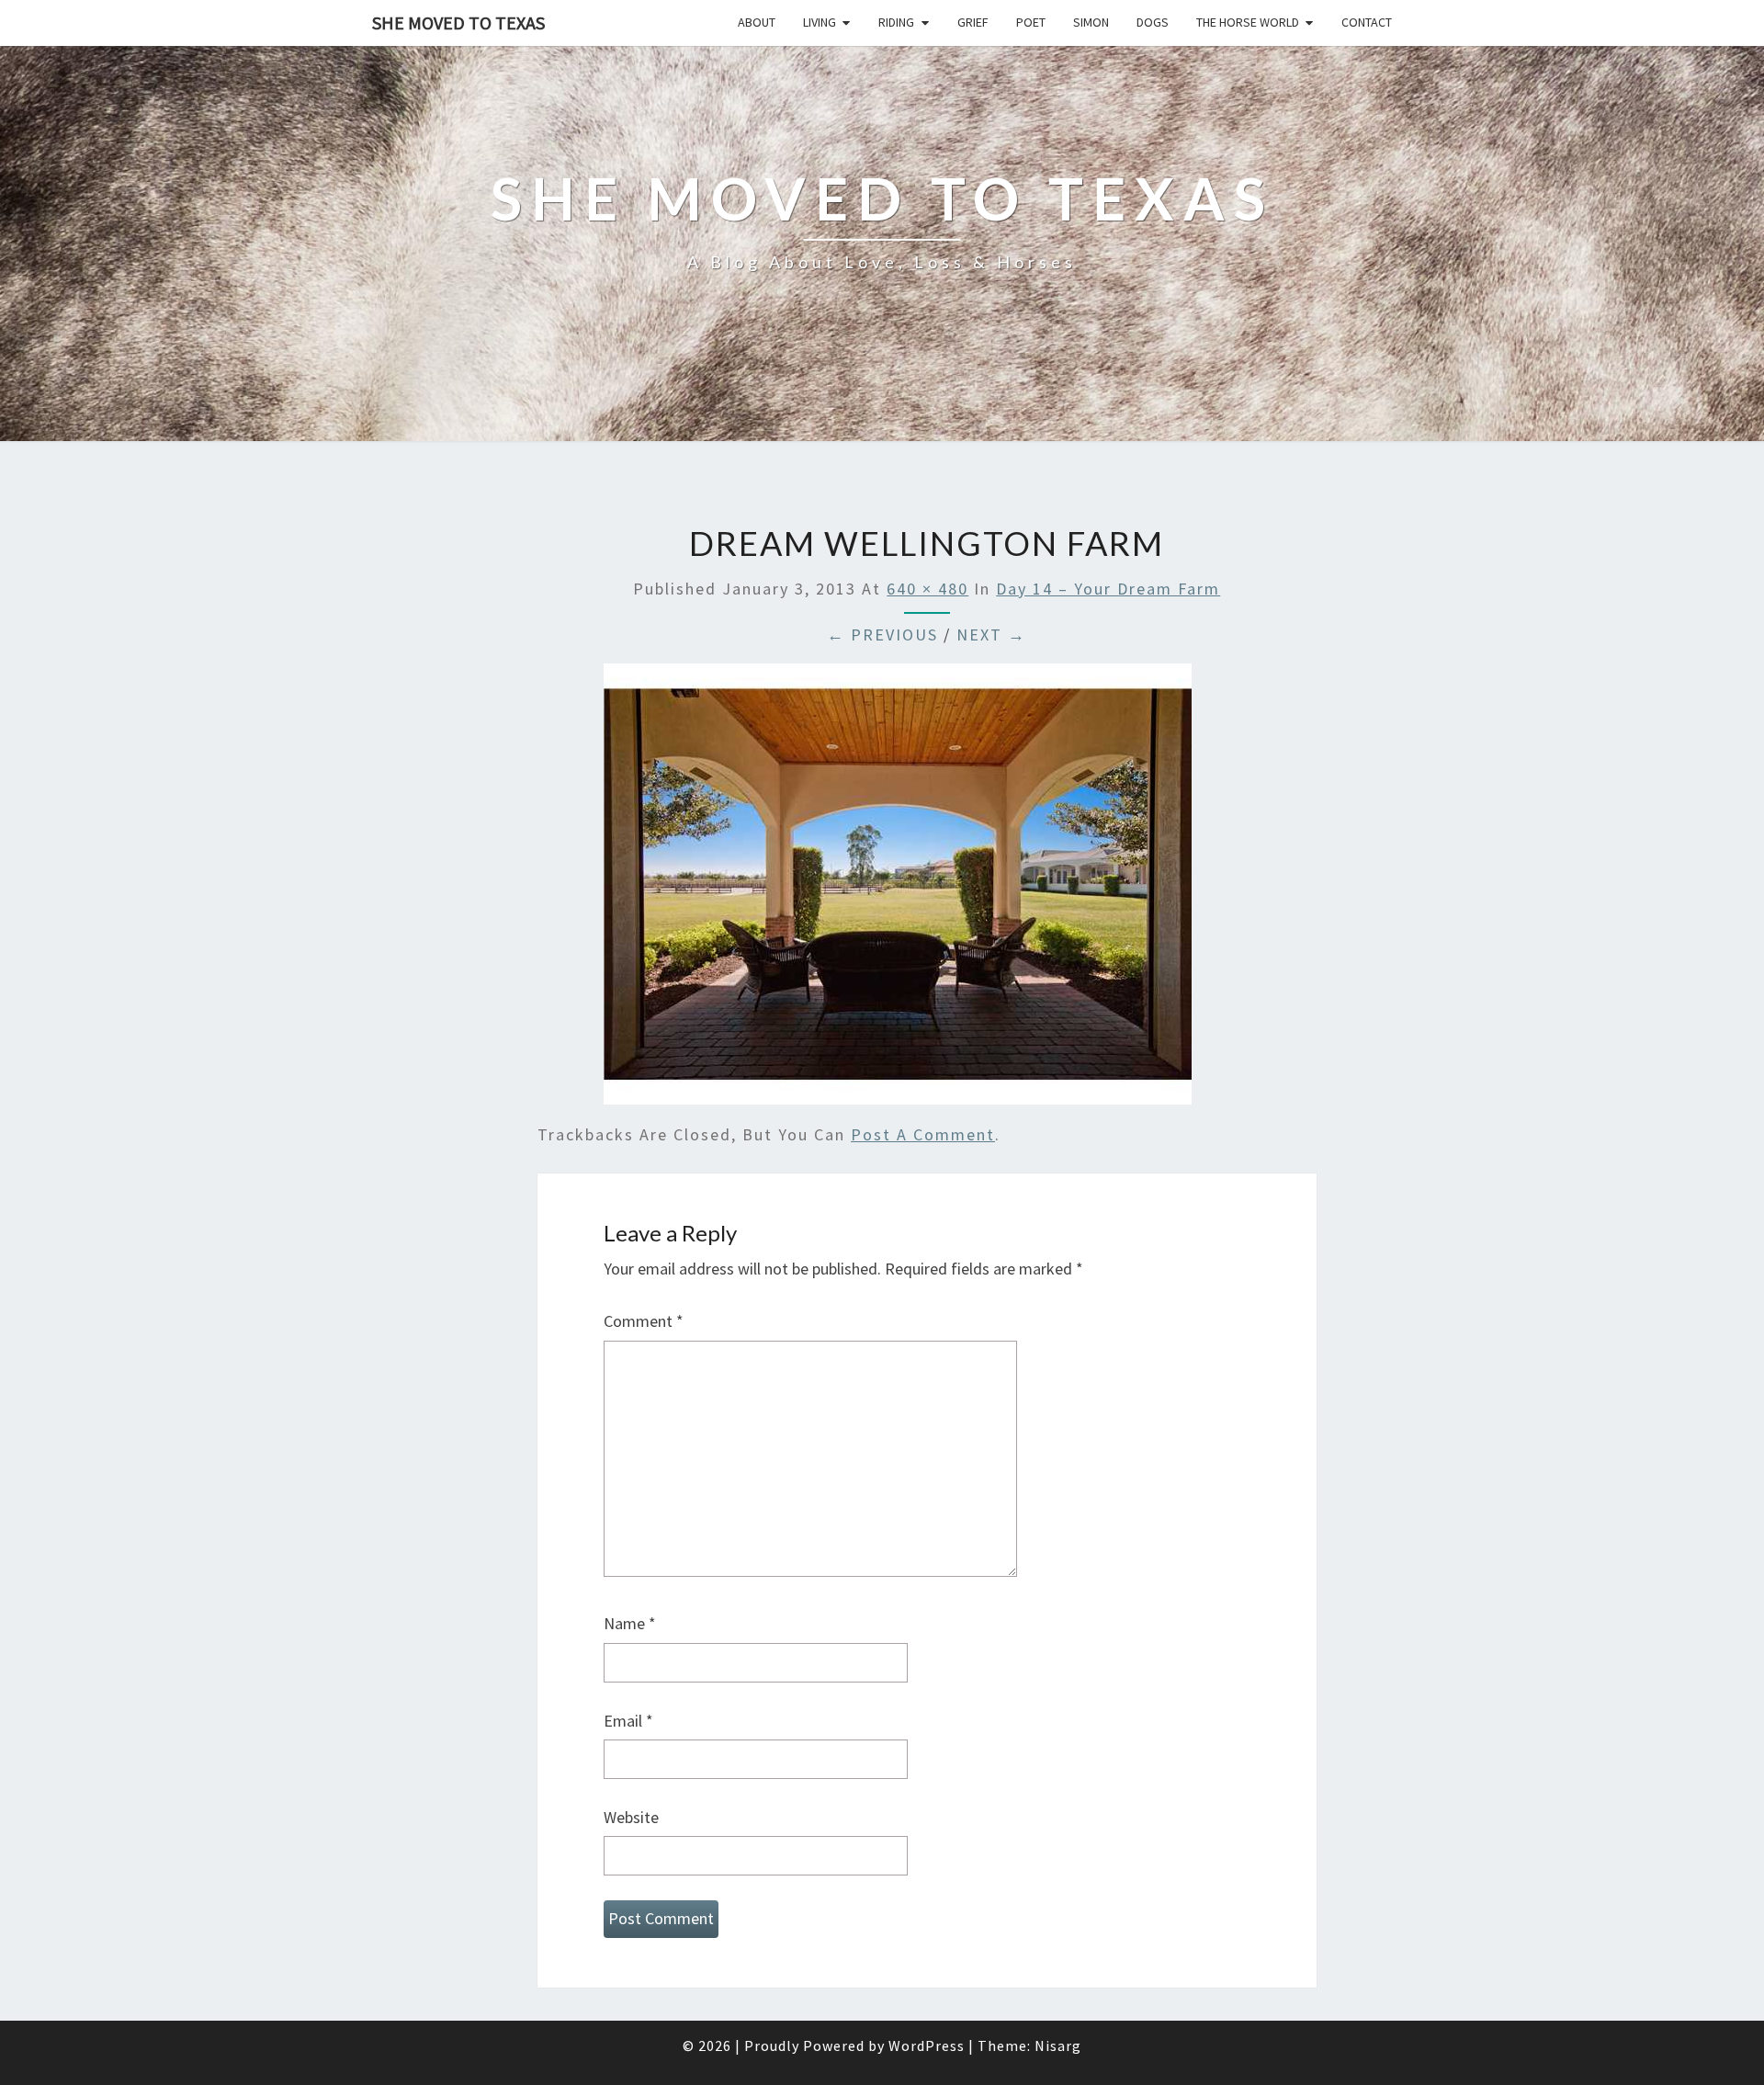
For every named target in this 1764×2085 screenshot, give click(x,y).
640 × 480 (927, 589)
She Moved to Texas (458, 23)
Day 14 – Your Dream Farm (1108, 589)
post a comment (923, 1134)
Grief (973, 22)
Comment (644, 1321)
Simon (1091, 22)
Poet (1031, 22)
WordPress (927, 2045)
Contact (1367, 22)
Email (628, 1721)
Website (631, 1817)
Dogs (1153, 22)
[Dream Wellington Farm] (898, 890)
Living (820, 22)
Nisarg (1058, 2045)
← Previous (882, 635)
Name (630, 1623)
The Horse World (1248, 22)
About (757, 22)
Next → (991, 635)
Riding (896, 22)
